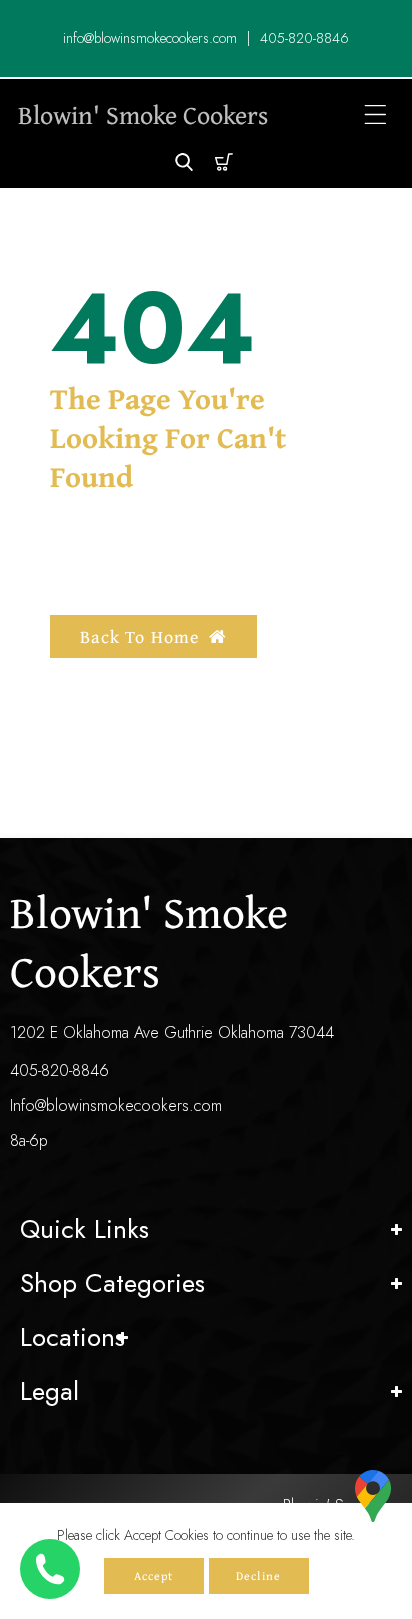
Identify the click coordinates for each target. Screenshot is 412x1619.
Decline (258, 1575)
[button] (375, 114)
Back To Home (139, 636)
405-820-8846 (59, 1070)
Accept (153, 1575)
